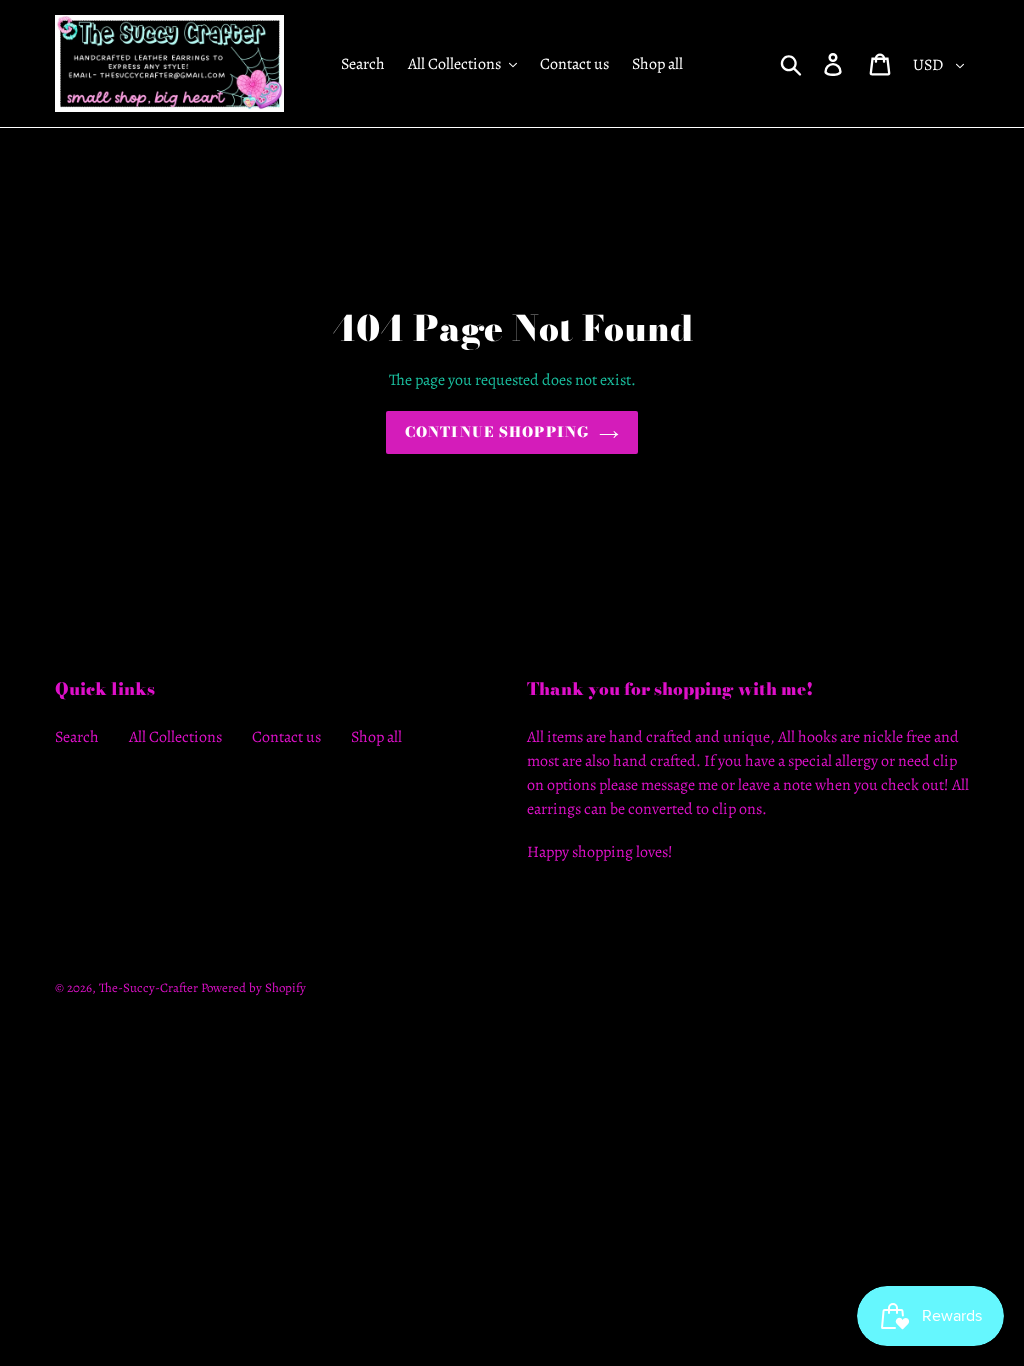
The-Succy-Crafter (148, 987)
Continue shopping (497, 432)
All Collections (175, 737)
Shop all (376, 737)
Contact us (286, 737)
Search (77, 737)
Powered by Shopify (253, 987)
